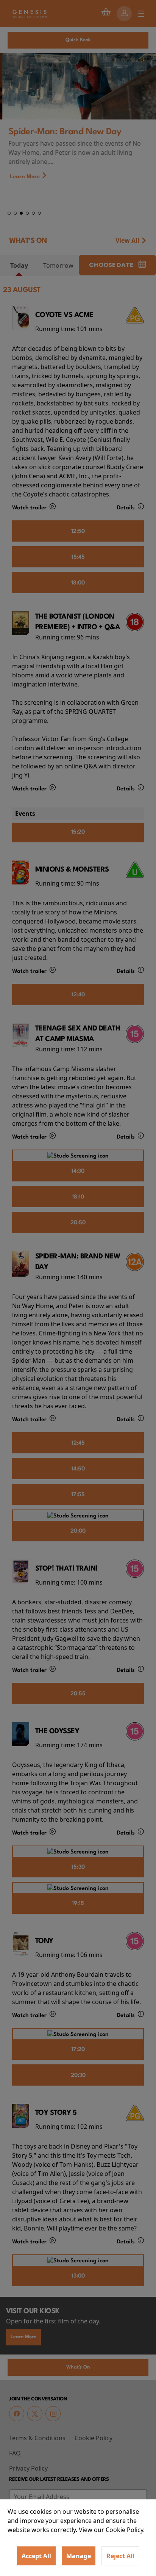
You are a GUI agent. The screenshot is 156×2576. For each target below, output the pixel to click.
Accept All (36, 2556)
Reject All (120, 2556)
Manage (79, 2556)
